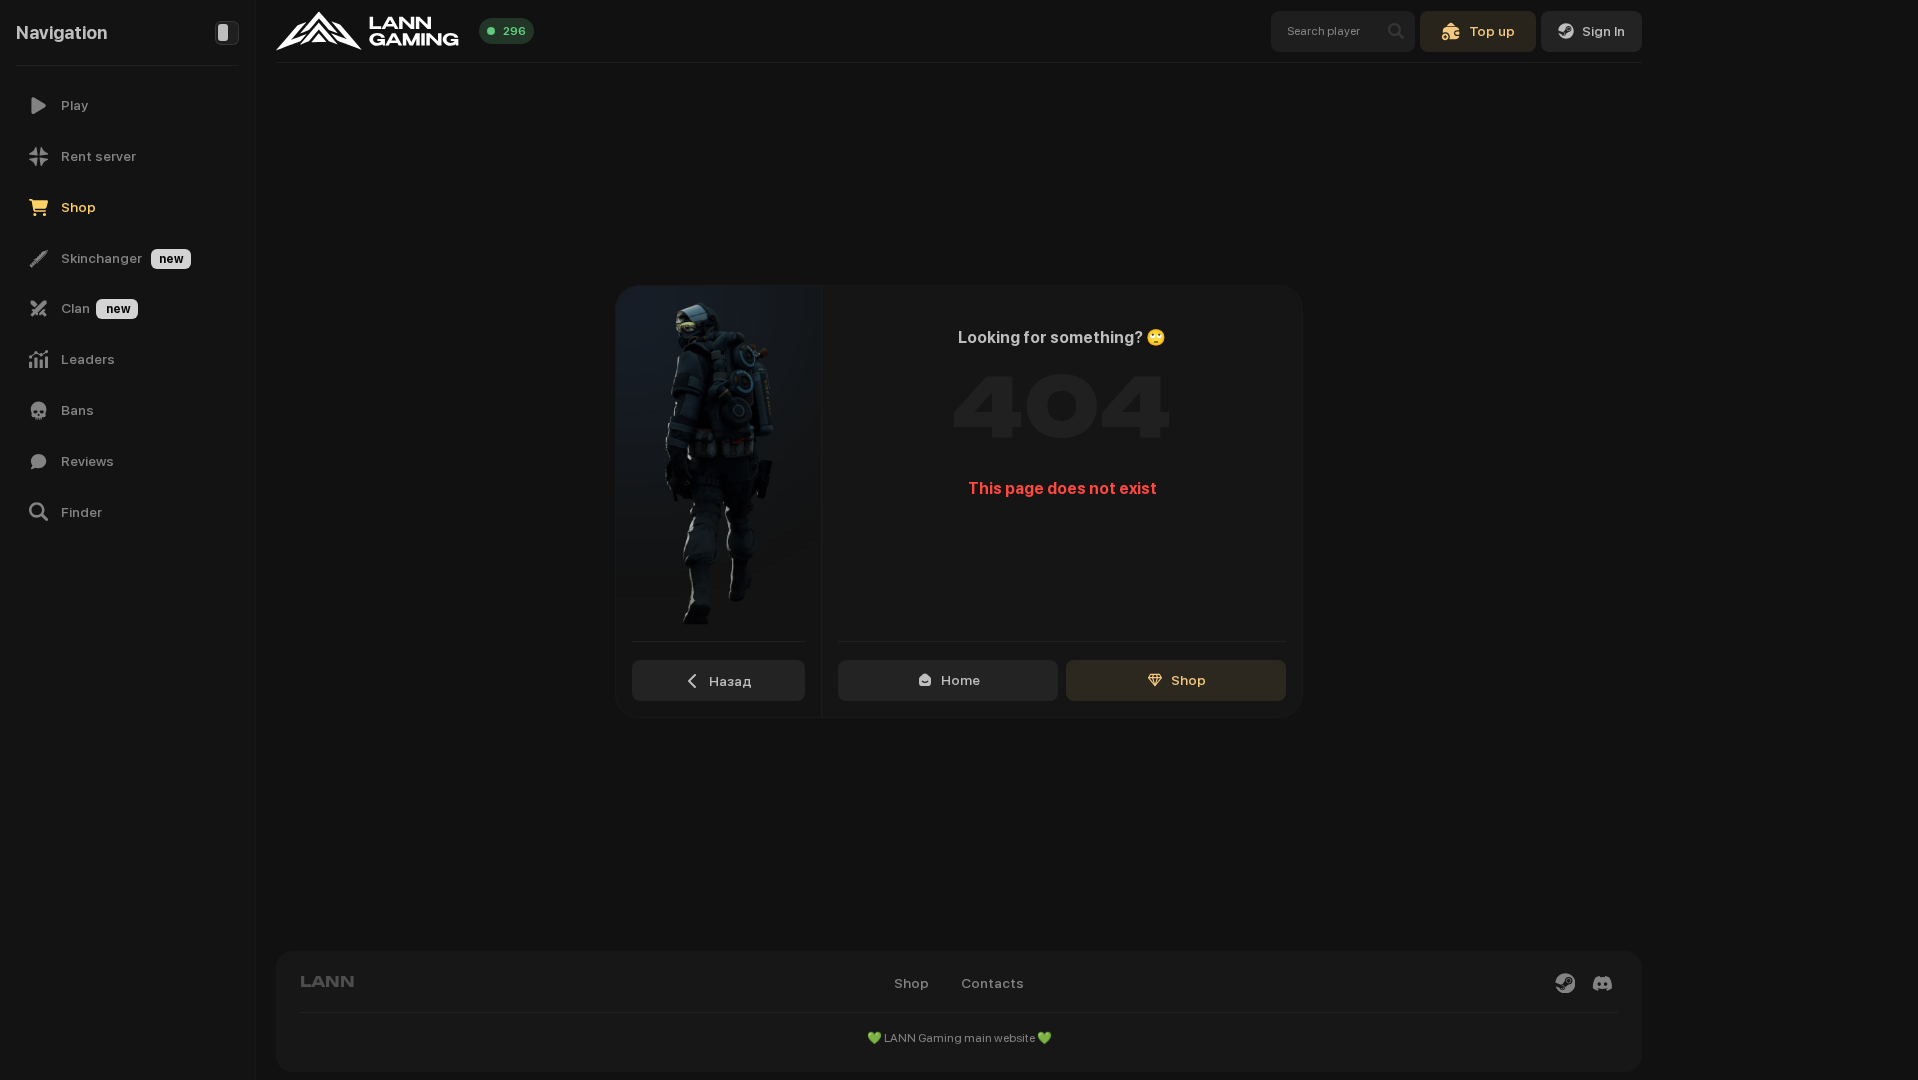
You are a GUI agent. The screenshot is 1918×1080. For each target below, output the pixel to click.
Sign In (1603, 31)
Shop (1188, 680)
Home (960, 680)
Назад (730, 681)
